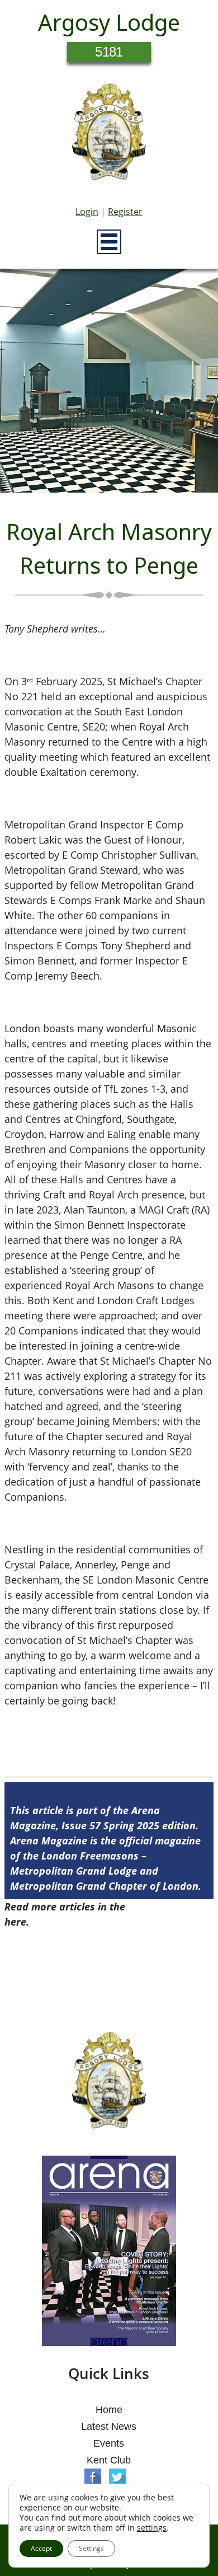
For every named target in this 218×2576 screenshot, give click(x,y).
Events (109, 2443)
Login (87, 212)
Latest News (109, 2427)
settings (152, 2528)
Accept (41, 2548)
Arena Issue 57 (163, 1907)
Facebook (93, 2477)
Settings (91, 2548)
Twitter (117, 2477)
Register (125, 212)
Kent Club (109, 2460)
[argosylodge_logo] (109, 135)
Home (109, 2410)
